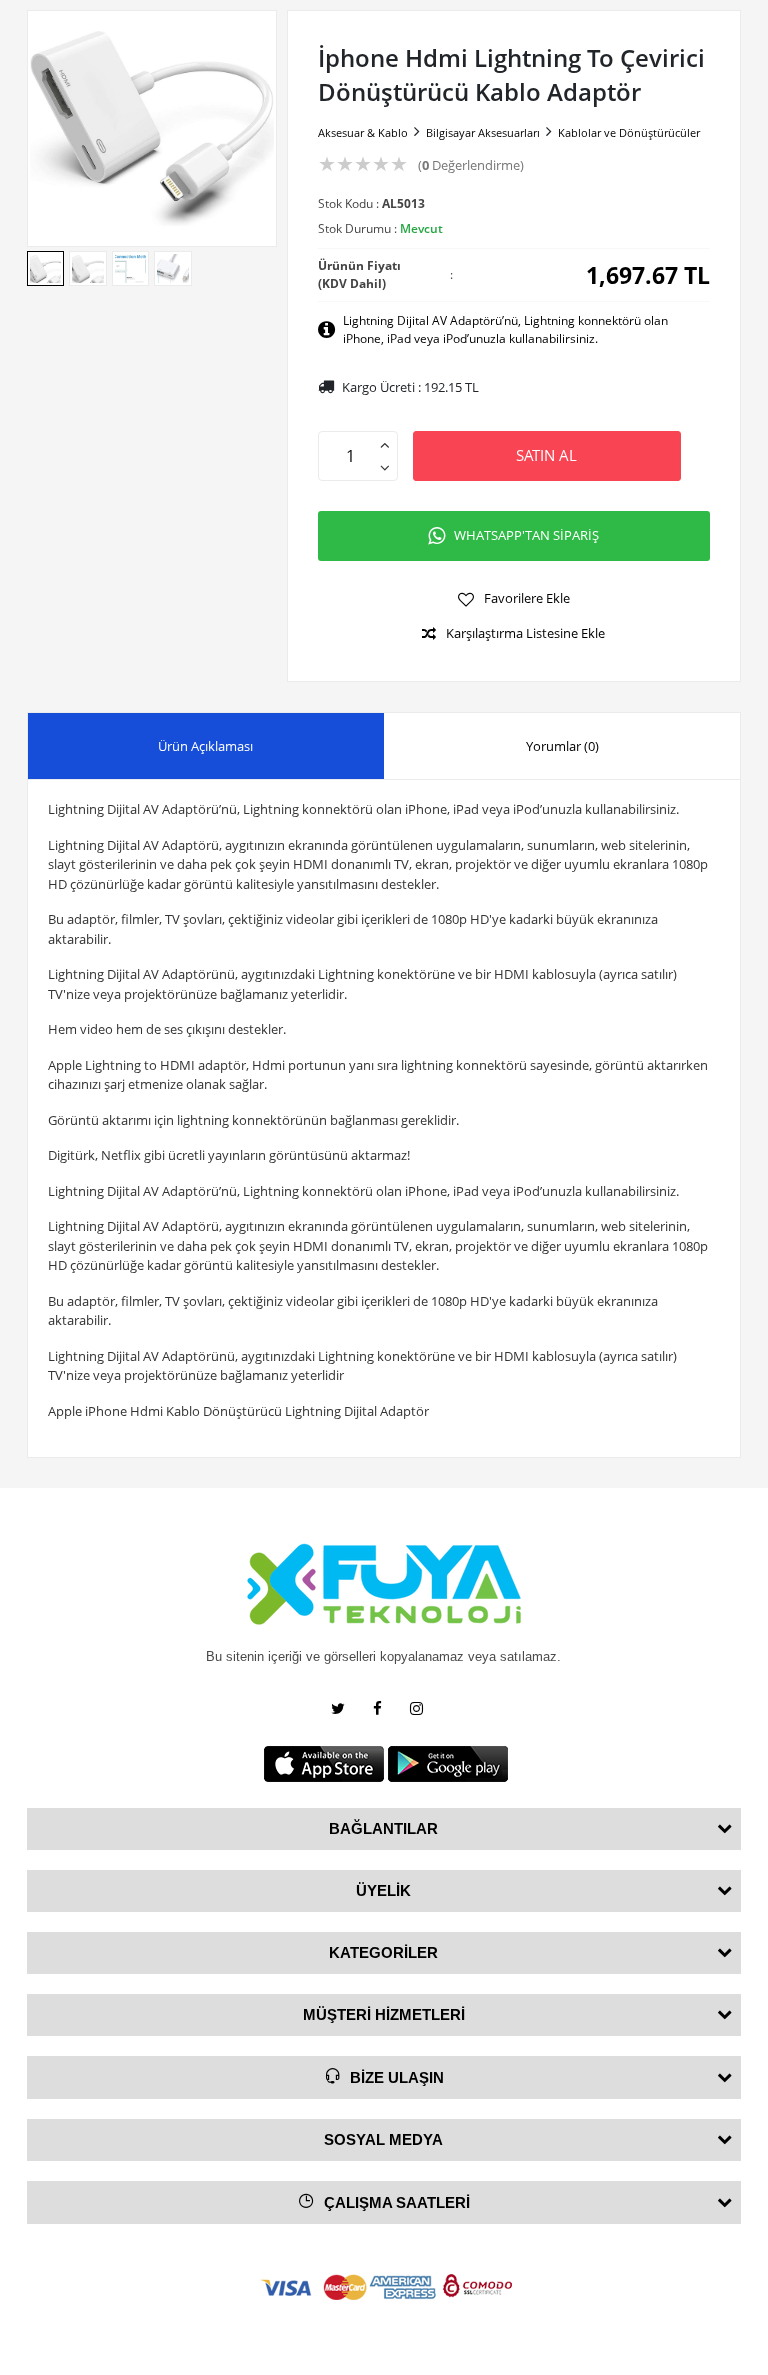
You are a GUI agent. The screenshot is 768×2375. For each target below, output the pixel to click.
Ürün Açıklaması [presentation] (205, 746)
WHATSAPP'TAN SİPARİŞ (526, 535)
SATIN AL (546, 455)
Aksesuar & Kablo (363, 132)
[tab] (206, 746)
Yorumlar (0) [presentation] (562, 746)
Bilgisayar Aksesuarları (483, 132)
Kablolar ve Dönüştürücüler (629, 132)
